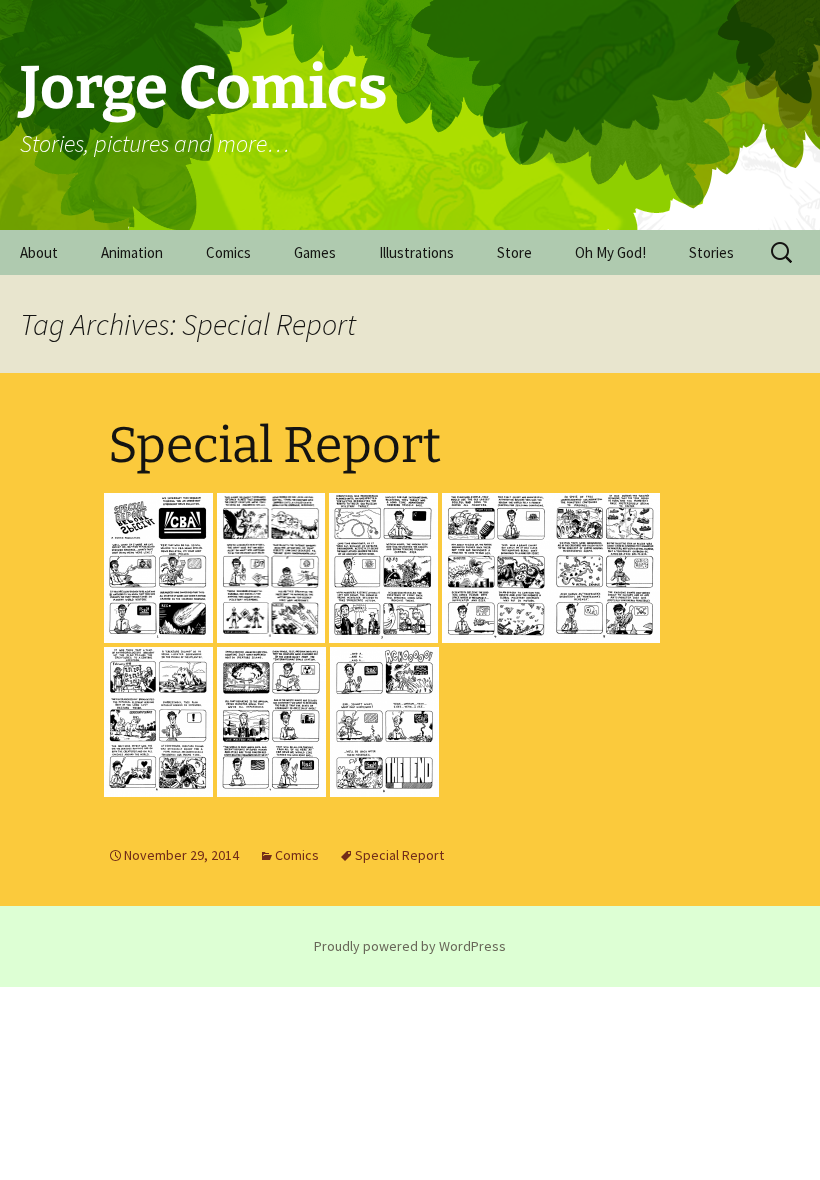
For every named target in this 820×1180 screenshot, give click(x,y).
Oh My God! (610, 252)
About (39, 252)
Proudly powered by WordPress (410, 946)
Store (514, 252)
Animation (132, 252)
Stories (711, 252)
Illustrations (416, 252)
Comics (228, 252)
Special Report (274, 445)
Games (315, 252)
